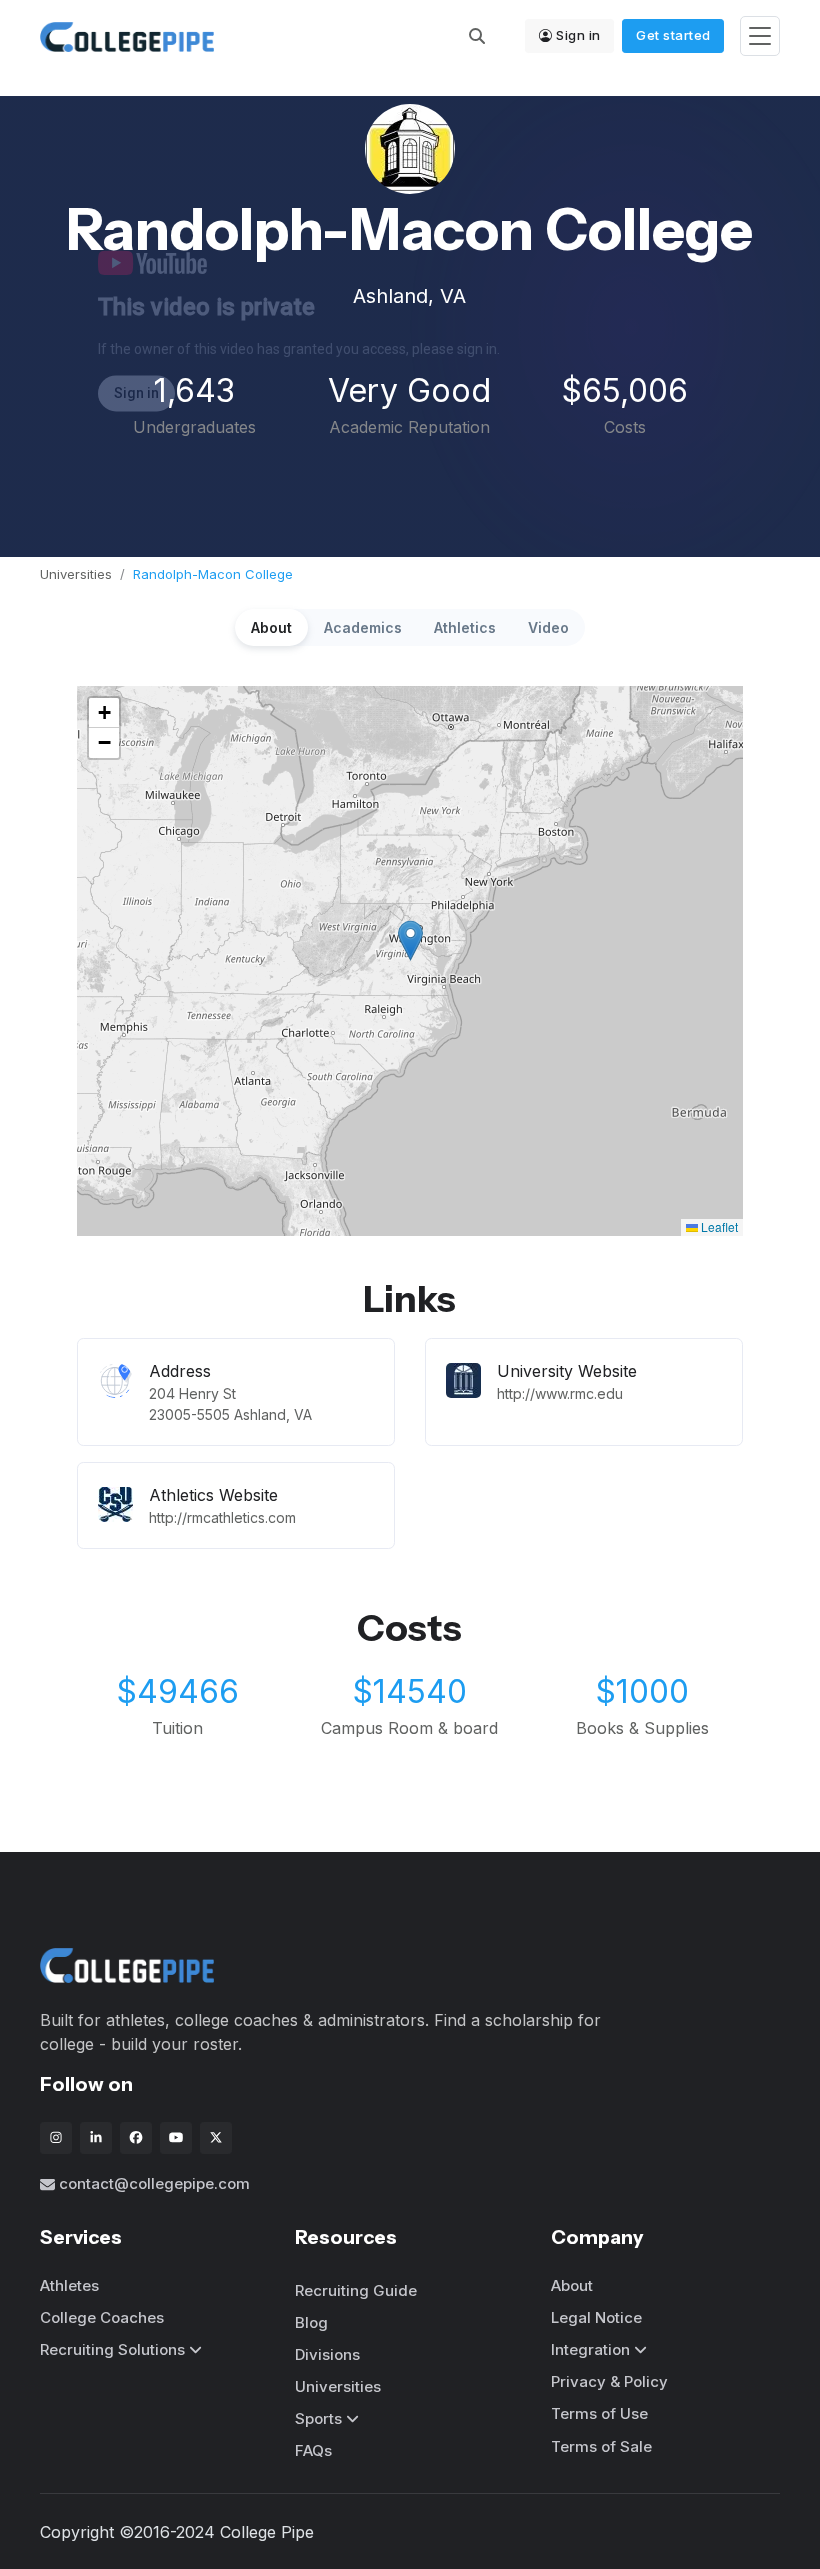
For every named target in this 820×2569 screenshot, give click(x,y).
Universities (76, 574)
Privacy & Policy (609, 2381)
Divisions (327, 2354)
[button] (410, 940)
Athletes (69, 2285)
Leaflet (718, 1226)
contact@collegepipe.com (154, 2183)
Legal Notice (596, 2317)
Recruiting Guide (356, 2290)
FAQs (313, 2450)
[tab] (271, 627)
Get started (673, 35)
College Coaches (102, 2317)
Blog (311, 2322)
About (572, 2285)
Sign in (578, 35)
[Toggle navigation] (760, 36)
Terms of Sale (601, 2446)
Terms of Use (599, 2413)
